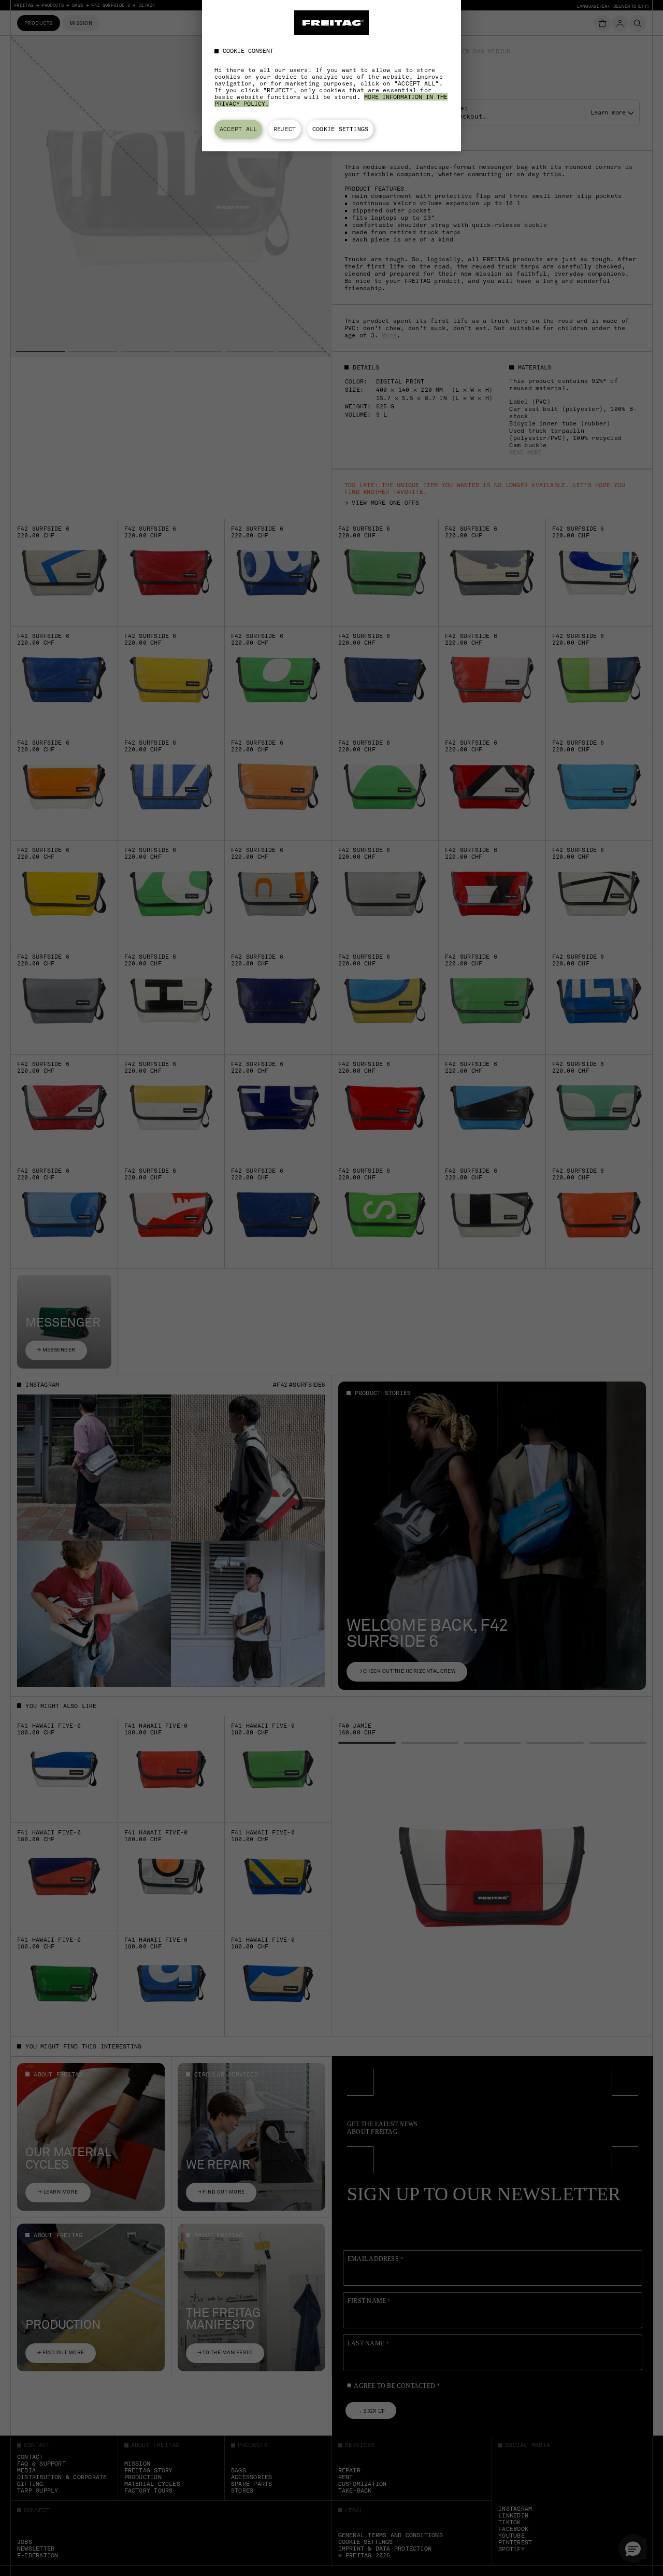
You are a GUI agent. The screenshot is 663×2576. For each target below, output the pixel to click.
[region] (331, 76)
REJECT (285, 129)
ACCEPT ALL (238, 129)
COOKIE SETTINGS (340, 129)
